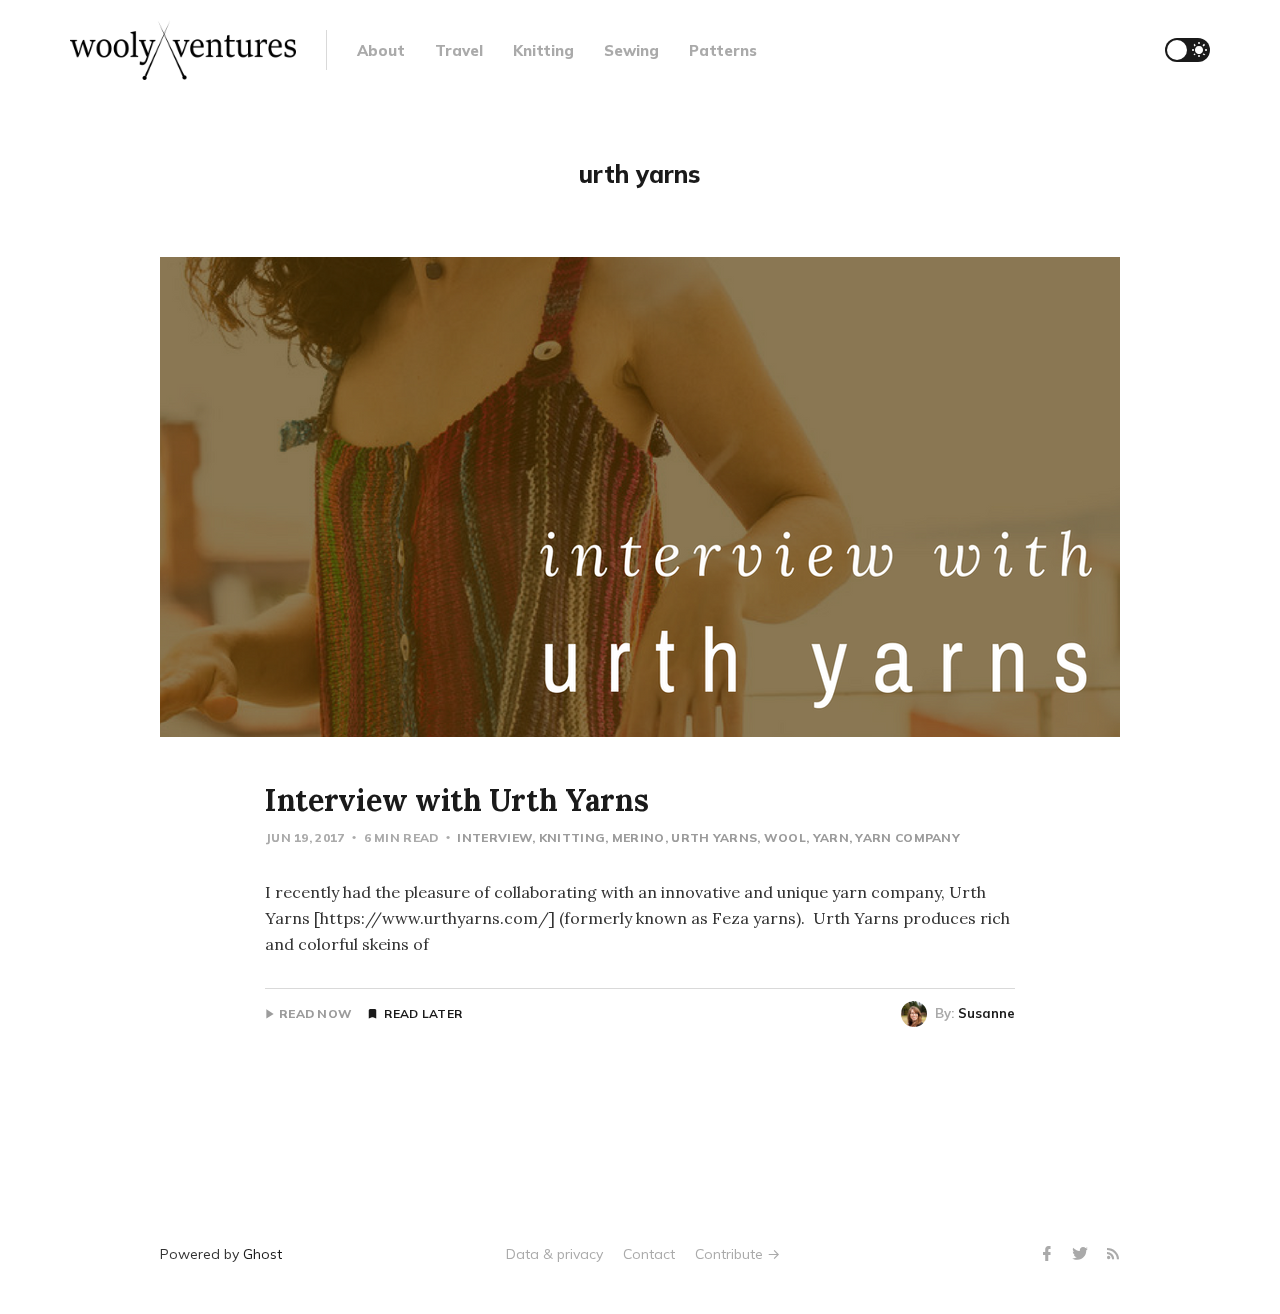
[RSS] (1113, 1254)
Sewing (631, 50)
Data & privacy (554, 1254)
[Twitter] (1082, 1254)
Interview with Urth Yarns (457, 800)
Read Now (315, 1014)
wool (785, 837)
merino (638, 837)
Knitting (543, 50)
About (381, 50)
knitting (572, 837)
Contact (649, 1254)
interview (494, 837)
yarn (831, 837)
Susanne (986, 1013)
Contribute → (737, 1254)
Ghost (262, 1254)
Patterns (723, 50)
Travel (459, 50)
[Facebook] (1049, 1254)
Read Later (423, 1014)
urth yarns (714, 837)
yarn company (907, 837)
